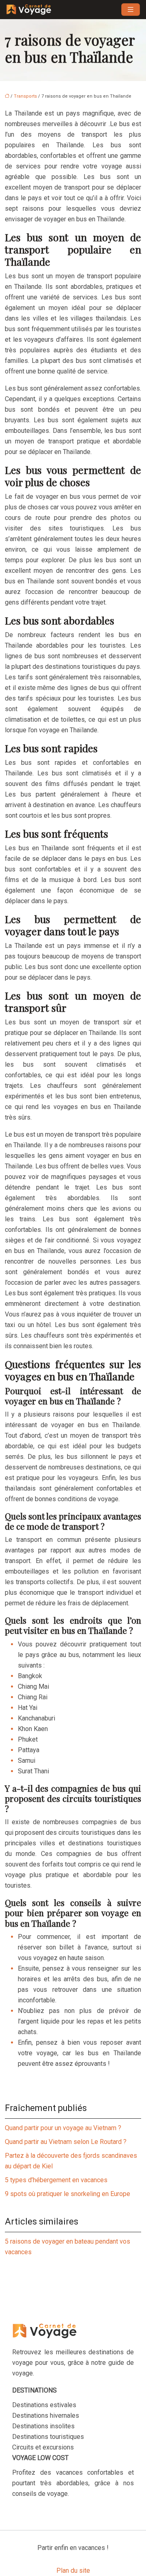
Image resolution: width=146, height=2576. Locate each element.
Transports (25, 96)
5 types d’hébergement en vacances (56, 2180)
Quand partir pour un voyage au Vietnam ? (63, 2128)
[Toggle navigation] (131, 10)
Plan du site (73, 2571)
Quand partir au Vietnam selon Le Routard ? (66, 2142)
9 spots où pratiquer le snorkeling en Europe (68, 2194)
